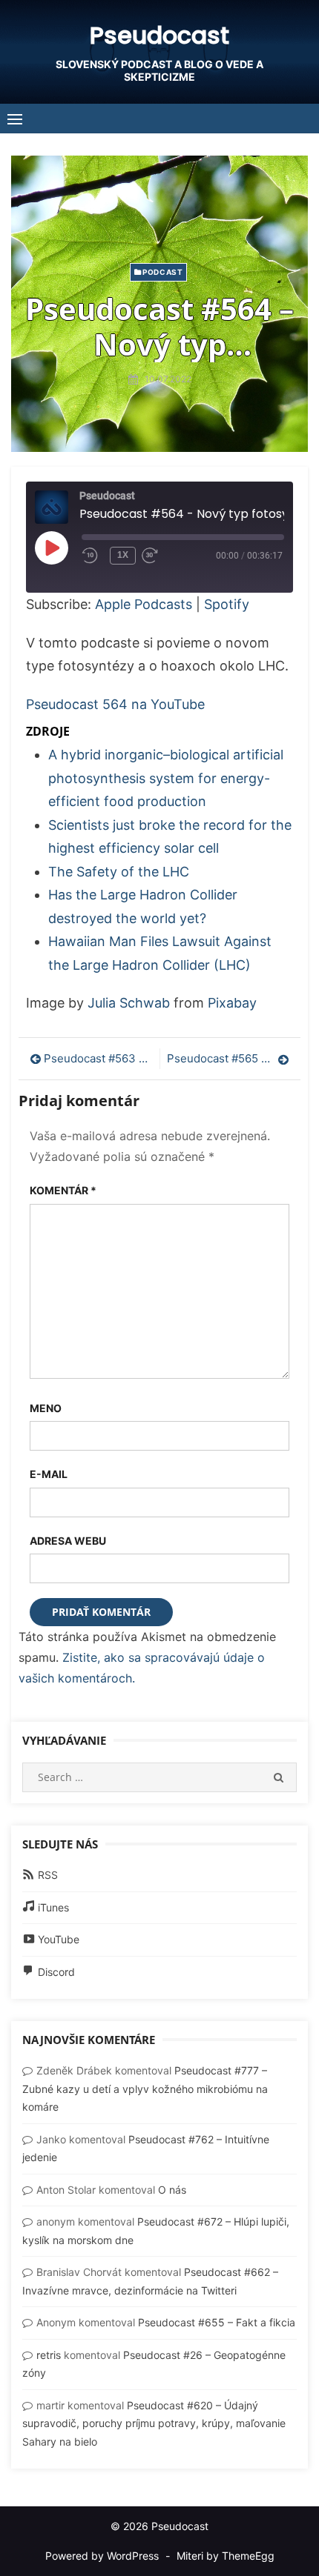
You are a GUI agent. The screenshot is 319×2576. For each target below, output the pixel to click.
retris (49, 2355)
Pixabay (232, 1003)
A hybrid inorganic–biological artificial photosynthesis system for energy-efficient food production (166, 778)
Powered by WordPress (102, 2556)
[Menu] (15, 119)
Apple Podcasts (144, 604)
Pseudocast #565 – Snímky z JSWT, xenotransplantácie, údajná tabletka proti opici (228, 1058)
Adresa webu (68, 1541)
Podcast (162, 272)
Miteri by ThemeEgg (226, 2556)
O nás (172, 2190)
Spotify (227, 604)
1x (123, 555)
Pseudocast (159, 35)
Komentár (63, 1190)
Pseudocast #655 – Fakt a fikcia (217, 2322)
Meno (46, 1408)
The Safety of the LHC (119, 872)
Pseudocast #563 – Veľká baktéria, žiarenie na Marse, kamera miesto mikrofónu (98, 1058)
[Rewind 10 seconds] (93, 556)
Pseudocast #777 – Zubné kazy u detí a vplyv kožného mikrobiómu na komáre (145, 2089)
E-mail (49, 1474)
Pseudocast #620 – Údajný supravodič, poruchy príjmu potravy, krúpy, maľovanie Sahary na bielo (154, 2423)
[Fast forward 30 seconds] (164, 556)
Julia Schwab (129, 1003)
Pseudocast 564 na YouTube (115, 704)
